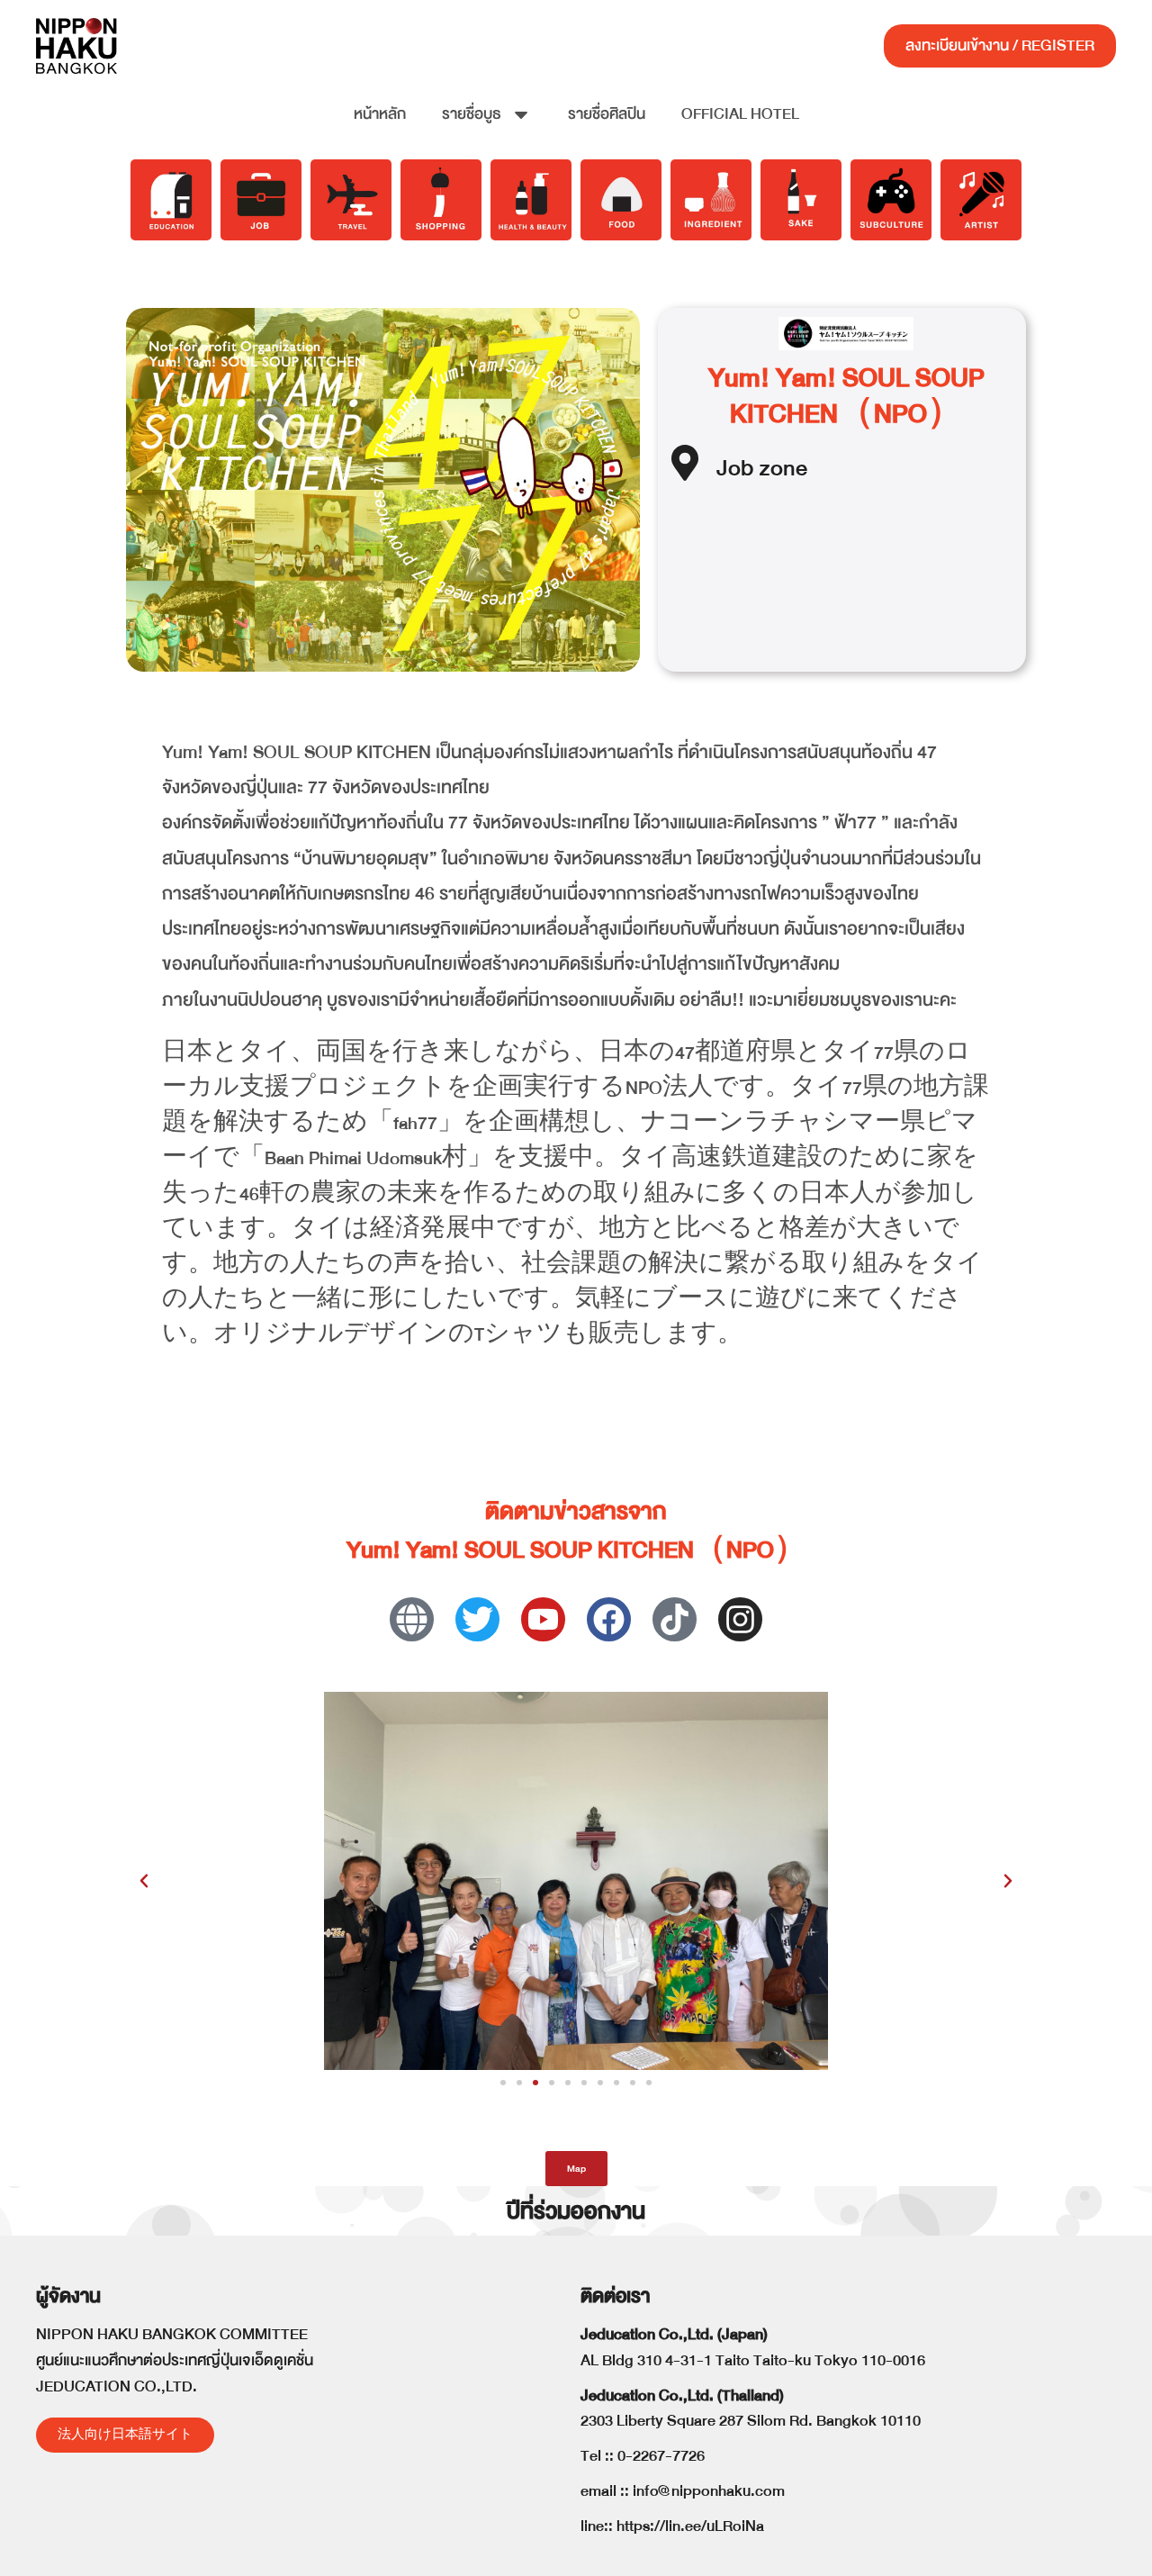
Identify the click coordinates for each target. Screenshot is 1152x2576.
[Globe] (412, 1619)
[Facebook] (609, 1619)
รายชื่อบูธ (472, 114)
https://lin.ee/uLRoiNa (690, 2526)
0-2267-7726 (661, 2456)
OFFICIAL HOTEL (740, 114)
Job (735, 468)
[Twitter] (477, 1619)
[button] (144, 1881)
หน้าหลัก (380, 114)
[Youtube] (543, 1619)
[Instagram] (740, 1619)
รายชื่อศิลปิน (607, 114)
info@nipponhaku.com (709, 2491)
